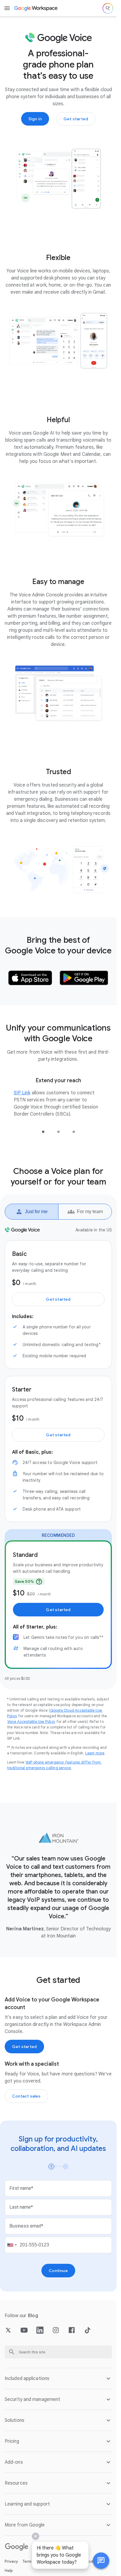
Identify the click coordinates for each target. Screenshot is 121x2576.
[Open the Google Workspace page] (36, 8)
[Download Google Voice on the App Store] (30, 978)
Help (9, 2571)
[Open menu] (7, 8)
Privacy (11, 2561)
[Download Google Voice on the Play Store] (84, 978)
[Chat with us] (101, 2561)
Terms (28, 2561)
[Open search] (108, 8)
